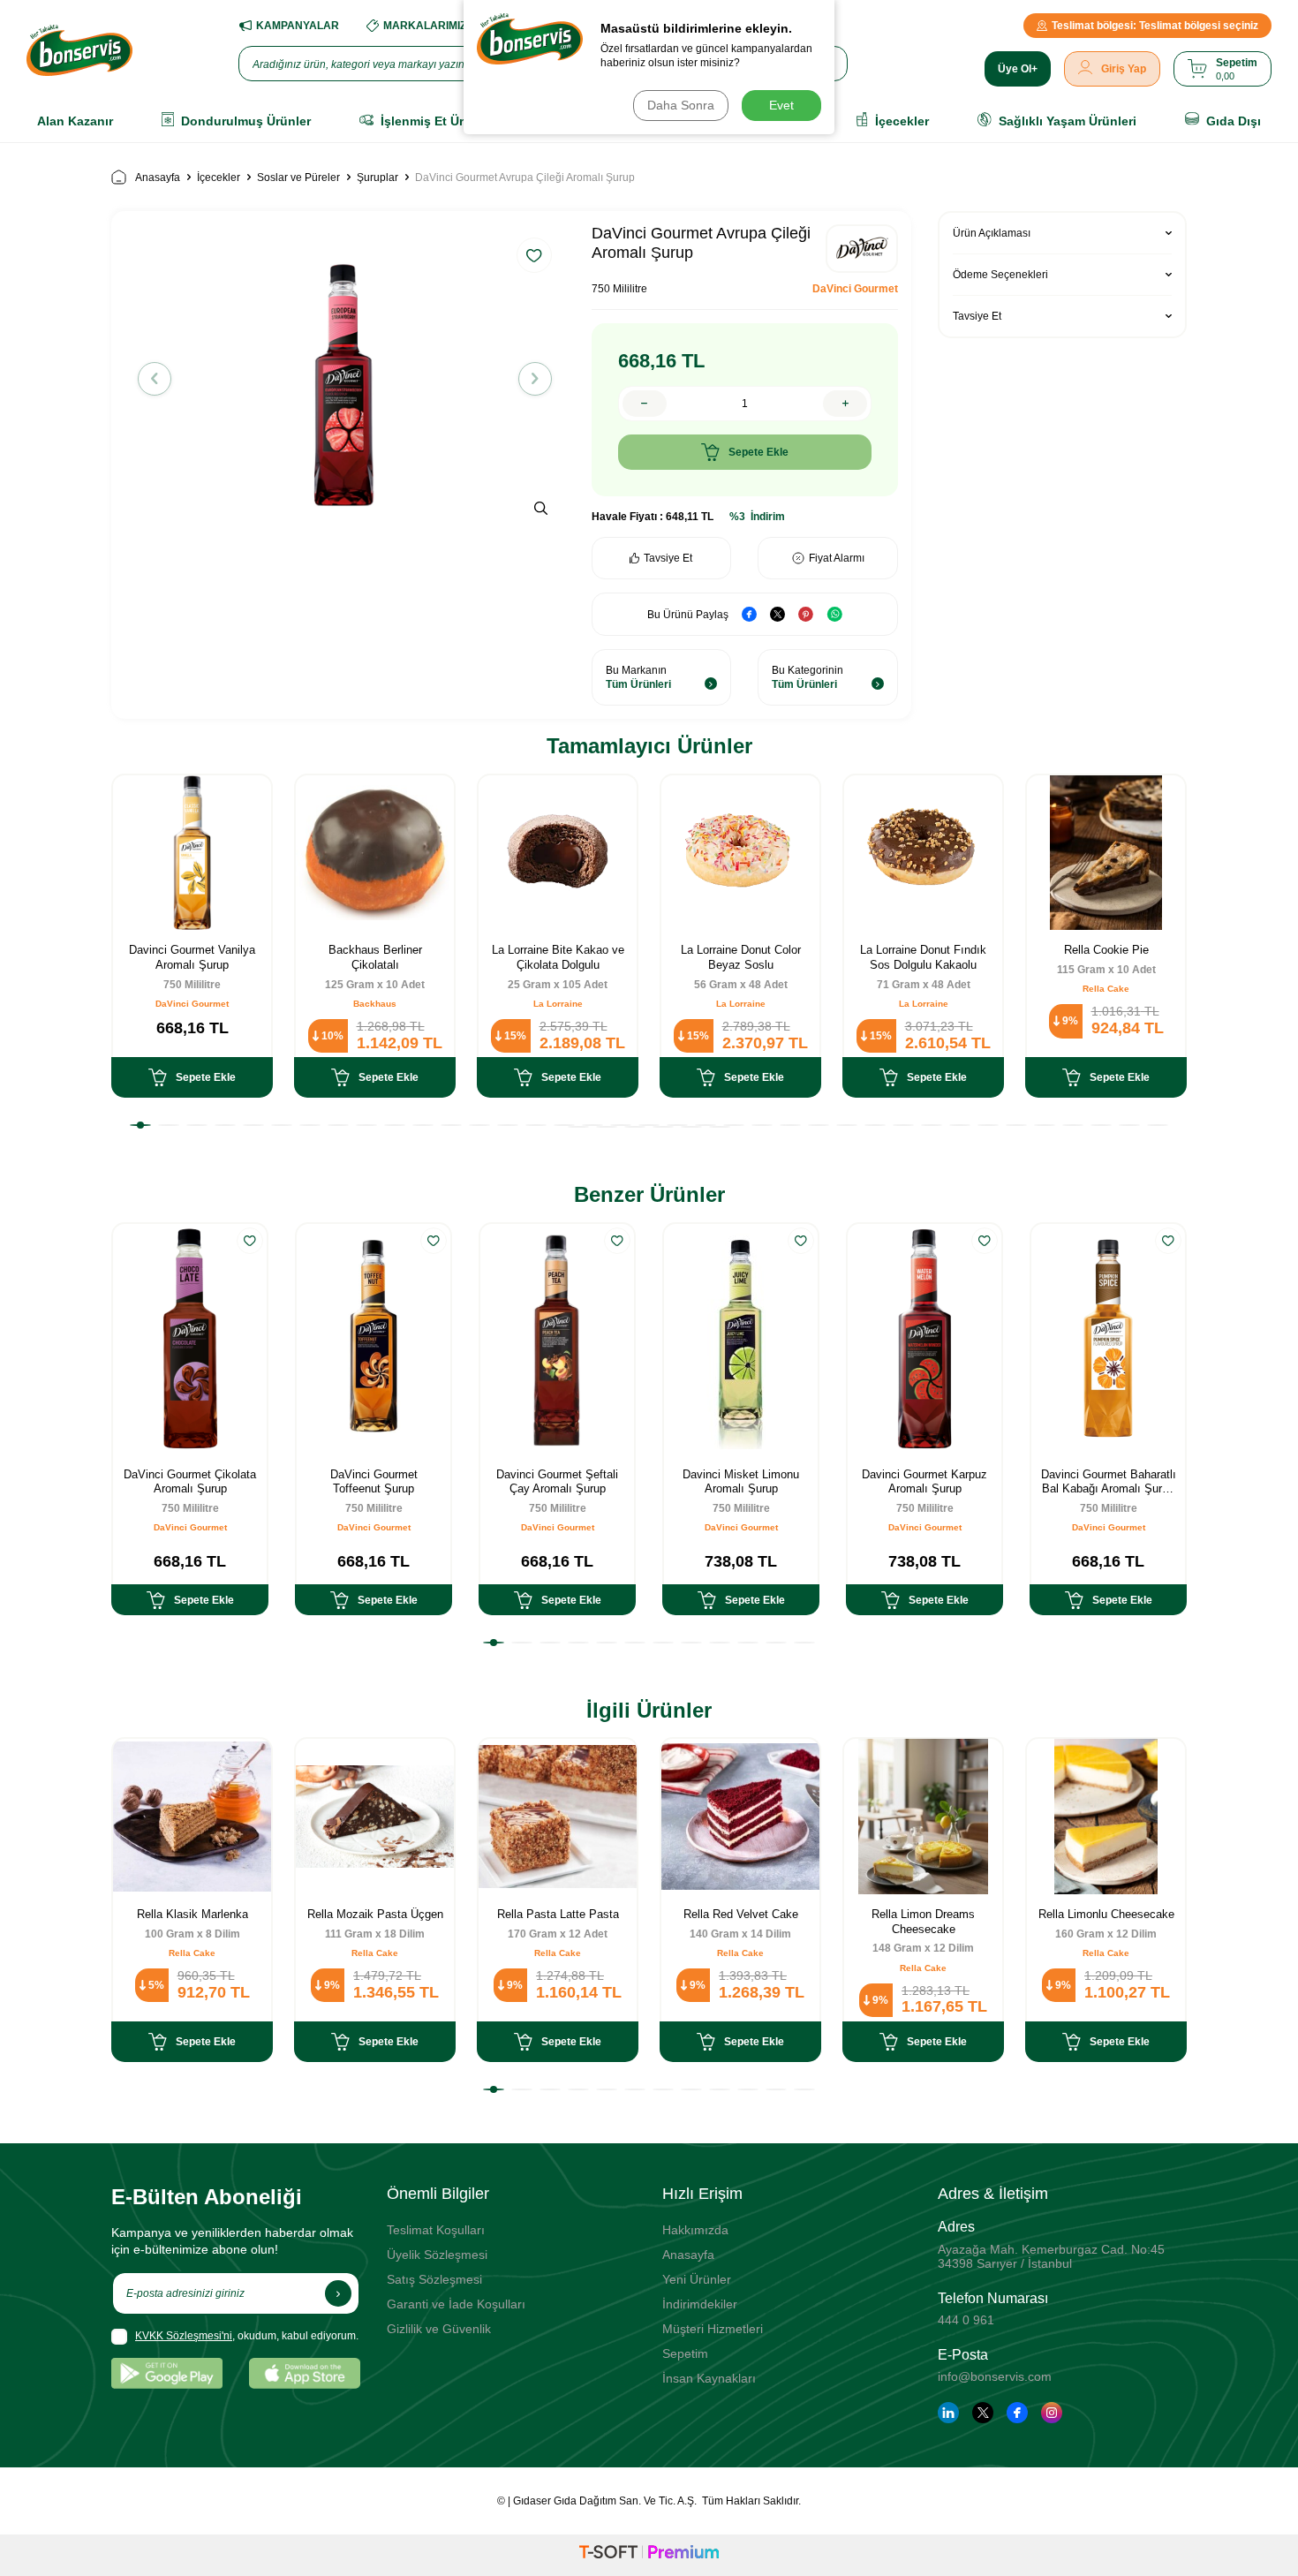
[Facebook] (1017, 2413)
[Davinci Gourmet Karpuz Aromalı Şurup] (924, 1339)
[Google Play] (167, 2373)
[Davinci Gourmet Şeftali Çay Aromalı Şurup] (557, 1339)
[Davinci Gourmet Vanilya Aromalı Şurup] (192, 853)
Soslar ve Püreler (298, 178)
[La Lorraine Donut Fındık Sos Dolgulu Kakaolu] (923, 853)
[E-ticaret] (649, 2555)
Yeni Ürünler (697, 2279)
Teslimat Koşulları (436, 2230)
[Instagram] (1052, 2413)
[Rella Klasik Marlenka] (192, 1816)
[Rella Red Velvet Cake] (740, 1816)
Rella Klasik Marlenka (192, 1914)
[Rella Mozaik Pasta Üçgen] (375, 1816)
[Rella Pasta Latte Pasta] (558, 1816)
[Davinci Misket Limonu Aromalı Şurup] (741, 1339)
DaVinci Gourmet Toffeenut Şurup (374, 1482)
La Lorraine (558, 1004)
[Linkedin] (948, 2413)
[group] (345, 378)
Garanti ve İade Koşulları (456, 2304)
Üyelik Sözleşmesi (437, 2255)
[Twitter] (983, 2413)
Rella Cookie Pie (1106, 950)
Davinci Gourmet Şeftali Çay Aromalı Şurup (557, 1482)
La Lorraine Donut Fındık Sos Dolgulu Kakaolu (923, 957)
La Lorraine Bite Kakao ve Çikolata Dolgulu (558, 957)
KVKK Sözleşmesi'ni (184, 2336)
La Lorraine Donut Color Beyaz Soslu (741, 957)
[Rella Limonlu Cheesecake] (1106, 1816)
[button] (155, 379)
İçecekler (219, 178)
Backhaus (375, 1004)
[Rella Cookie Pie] (1106, 853)
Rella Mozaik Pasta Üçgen (375, 1914)
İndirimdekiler (700, 2304)
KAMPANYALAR (298, 26)
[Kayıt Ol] (338, 2293)
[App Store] (305, 2373)
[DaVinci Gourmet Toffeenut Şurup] (374, 1339)
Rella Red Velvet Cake (741, 1914)
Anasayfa (158, 178)
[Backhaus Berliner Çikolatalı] (375, 853)
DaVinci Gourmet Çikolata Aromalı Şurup (190, 1482)
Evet (781, 105)
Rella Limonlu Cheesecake (1106, 1914)
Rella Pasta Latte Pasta (558, 1914)
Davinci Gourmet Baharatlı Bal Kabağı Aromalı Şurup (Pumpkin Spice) (1109, 1483)
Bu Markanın (638, 677)
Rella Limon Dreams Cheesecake (923, 1922)
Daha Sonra (681, 105)
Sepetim (685, 2353)
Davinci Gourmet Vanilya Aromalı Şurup (192, 957)
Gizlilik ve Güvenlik (439, 2329)
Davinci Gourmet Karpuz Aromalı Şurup (924, 1482)
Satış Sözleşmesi (434, 2279)
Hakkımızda (695, 2230)
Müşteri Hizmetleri (713, 2329)
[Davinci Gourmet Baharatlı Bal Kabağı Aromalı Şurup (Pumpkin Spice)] (1108, 1339)
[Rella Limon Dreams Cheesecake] (923, 1816)
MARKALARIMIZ (425, 26)
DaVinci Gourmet (855, 289)
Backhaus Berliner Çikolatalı (375, 957)
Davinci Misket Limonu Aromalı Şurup (741, 1482)
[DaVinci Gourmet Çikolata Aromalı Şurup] (190, 1339)
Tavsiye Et (668, 558)
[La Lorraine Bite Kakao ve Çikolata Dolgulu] (558, 853)
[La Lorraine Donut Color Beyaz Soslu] (740, 853)
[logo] (79, 50)
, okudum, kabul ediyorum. (247, 2336)
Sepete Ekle (758, 452)
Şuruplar (377, 178)
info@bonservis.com (995, 2376)
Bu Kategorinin (807, 677)
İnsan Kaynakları (709, 2378)
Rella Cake (1106, 989)
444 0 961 (966, 2320)
